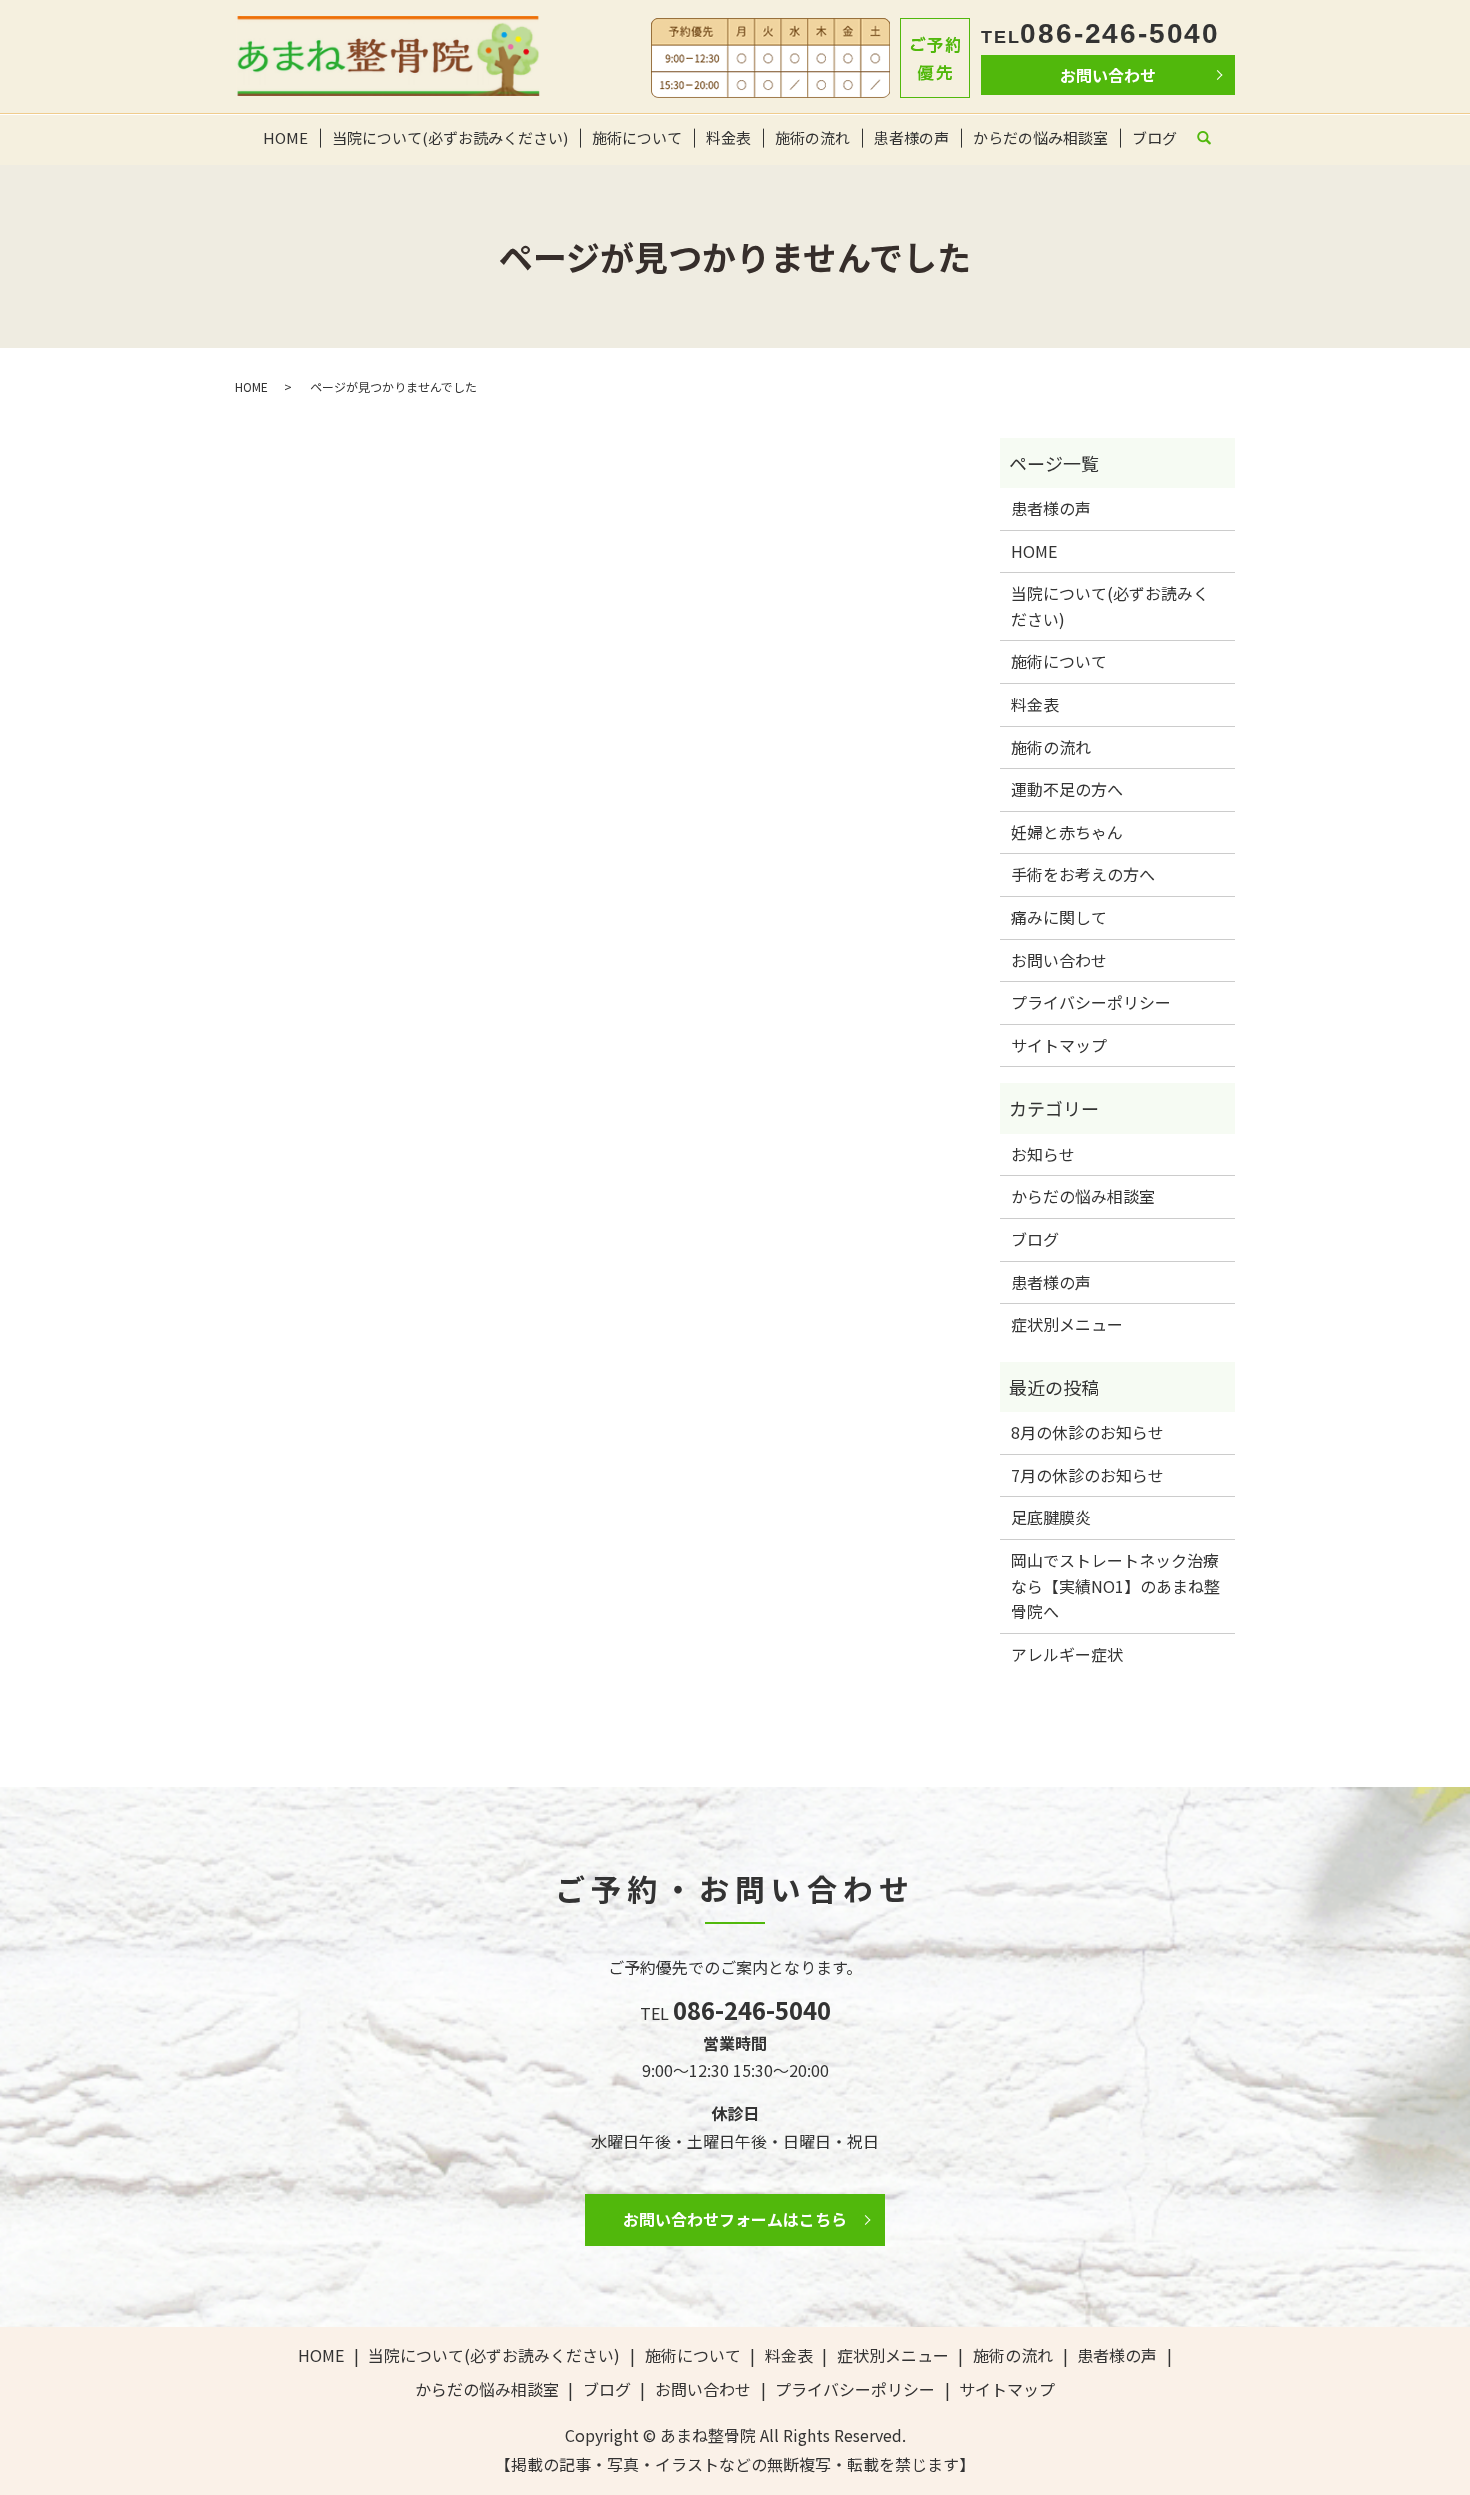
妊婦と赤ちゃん (1067, 832)
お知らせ (1043, 1154)
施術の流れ (812, 137)
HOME (285, 137)
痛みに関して (1059, 917)
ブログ (1154, 137)
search (1213, 141)
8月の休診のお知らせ (1087, 1432)
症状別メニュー (1067, 1324)
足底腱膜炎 (1051, 1517)
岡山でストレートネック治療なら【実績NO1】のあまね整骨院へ (1115, 1585)
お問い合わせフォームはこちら (735, 2219)
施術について (637, 137)
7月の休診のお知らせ (1087, 1475)
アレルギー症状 (1067, 1654)
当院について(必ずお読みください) (450, 137)
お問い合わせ (1108, 75)
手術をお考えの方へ (1083, 874)
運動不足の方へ (1067, 789)
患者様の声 (911, 137)
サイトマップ (1059, 1045)
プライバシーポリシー (1091, 1002)
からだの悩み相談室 (1040, 137)
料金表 (728, 137)
